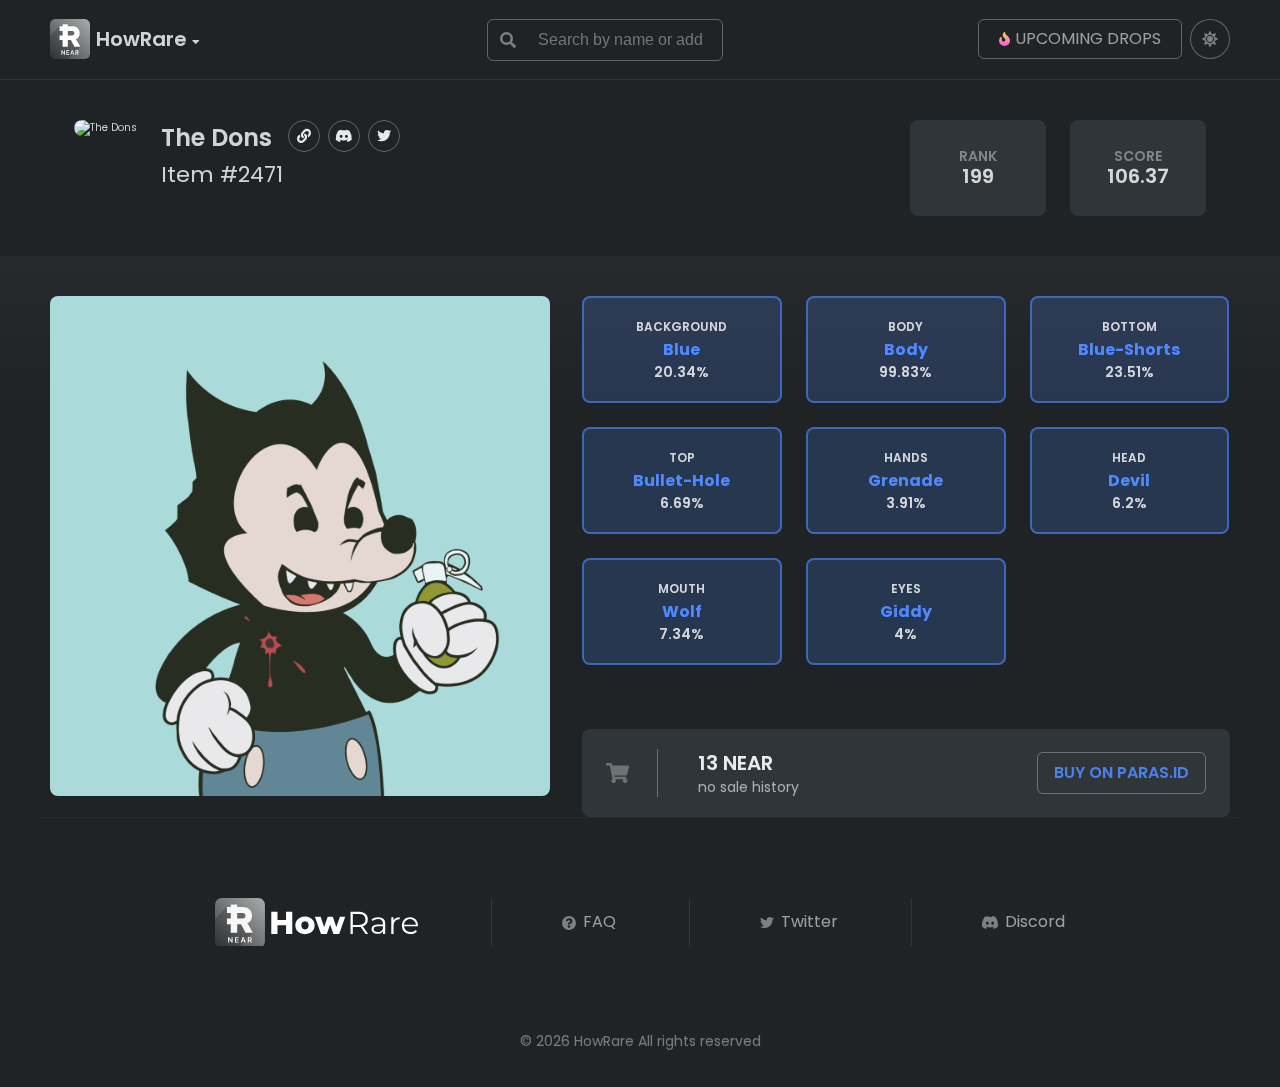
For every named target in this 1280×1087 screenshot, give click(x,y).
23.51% (1129, 350)
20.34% (681, 350)
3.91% (905, 481)
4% (906, 612)
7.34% (681, 612)
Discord (1033, 921)
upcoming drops (1088, 38)
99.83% (905, 350)
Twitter (807, 921)
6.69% (681, 481)
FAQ (597, 921)
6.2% (1129, 481)
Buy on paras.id (1121, 772)
